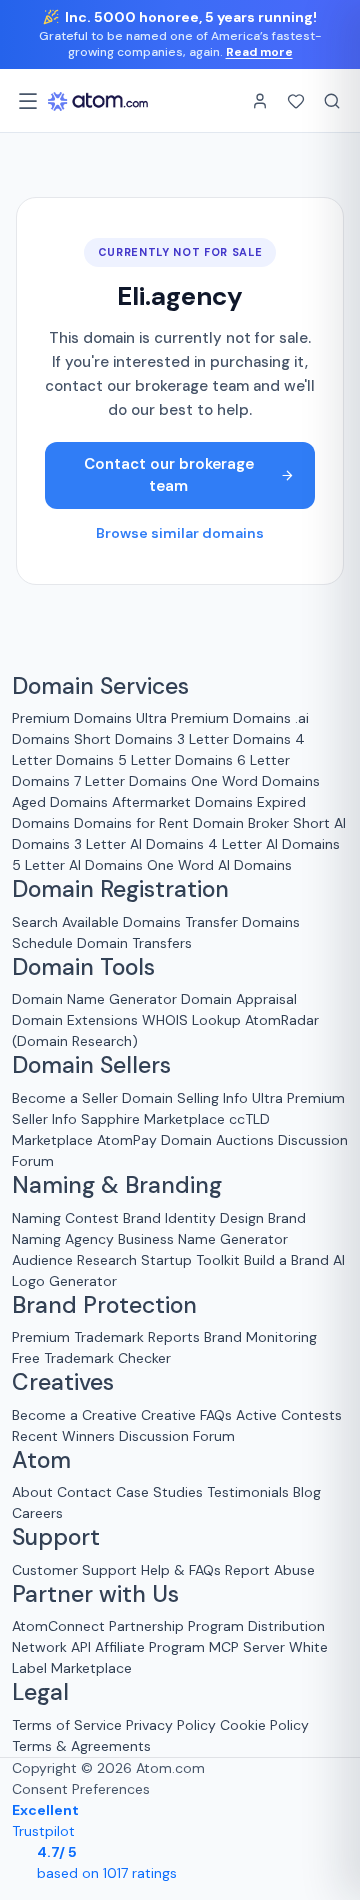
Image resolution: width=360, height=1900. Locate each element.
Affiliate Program (150, 1647)
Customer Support (76, 1570)
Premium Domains (72, 718)
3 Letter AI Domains (139, 844)
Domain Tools (83, 968)
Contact (84, 1492)
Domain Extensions (75, 1020)
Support (56, 1538)
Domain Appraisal (239, 999)
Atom (41, 1461)
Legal (40, 1693)
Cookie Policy (264, 1725)
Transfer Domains (242, 922)
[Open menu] (28, 101)
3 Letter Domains (234, 739)
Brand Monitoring (260, 1337)
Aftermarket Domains (182, 802)
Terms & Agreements (81, 1746)
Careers (37, 1513)
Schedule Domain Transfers (102, 943)
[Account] (260, 101)
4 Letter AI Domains (274, 844)
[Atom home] (98, 101)
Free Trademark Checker (91, 1358)
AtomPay (127, 1140)
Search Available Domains (98, 922)
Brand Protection (104, 1306)
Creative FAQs (186, 1415)
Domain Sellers (91, 1066)
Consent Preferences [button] (81, 1789)
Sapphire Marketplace (153, 1119)
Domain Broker (241, 823)
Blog (307, 1492)
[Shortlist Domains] (296, 101)
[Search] (332, 101)
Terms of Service (67, 1725)
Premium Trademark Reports (106, 1337)
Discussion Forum (177, 1436)
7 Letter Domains (130, 781)
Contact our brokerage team (169, 475)
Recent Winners (63, 1436)
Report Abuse (270, 1570)
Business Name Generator (203, 1239)
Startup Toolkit (190, 1260)
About (32, 1492)
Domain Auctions (217, 1140)
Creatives (63, 1383)
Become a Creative (74, 1415)
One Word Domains (255, 781)
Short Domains (123, 739)
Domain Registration (120, 890)
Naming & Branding (117, 1186)
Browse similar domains (180, 533)
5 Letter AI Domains (77, 865)
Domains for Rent (131, 823)
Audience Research (74, 1260)
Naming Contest (65, 1218)
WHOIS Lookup (191, 1020)
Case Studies (159, 1492)
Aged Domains (60, 802)
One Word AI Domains (219, 865)
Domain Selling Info (185, 1098)
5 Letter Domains (175, 760)
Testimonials (248, 1492)
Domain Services (100, 687)
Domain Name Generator (94, 999)
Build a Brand (286, 1260)
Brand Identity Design (193, 1218)
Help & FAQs (181, 1570)
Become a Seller (65, 1098)
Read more (259, 52)
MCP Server (247, 1647)
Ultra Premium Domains (213, 718)
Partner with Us (95, 1595)
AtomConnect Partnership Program (128, 1626)
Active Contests (289, 1415)
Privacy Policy (171, 1725)
